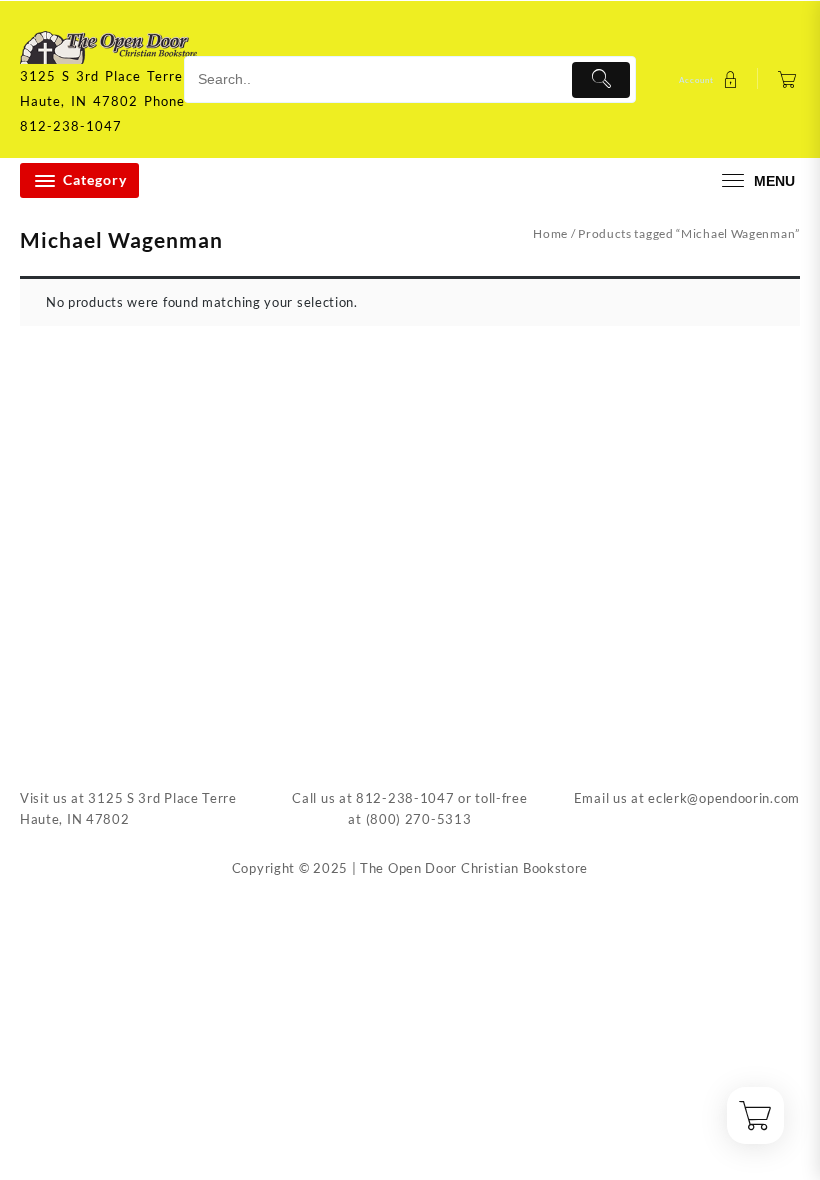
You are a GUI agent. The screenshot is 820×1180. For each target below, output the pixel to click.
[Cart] (787, 79)
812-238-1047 (405, 798)
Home (550, 233)
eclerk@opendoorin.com (724, 798)
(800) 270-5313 (419, 819)
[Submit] (601, 80)
